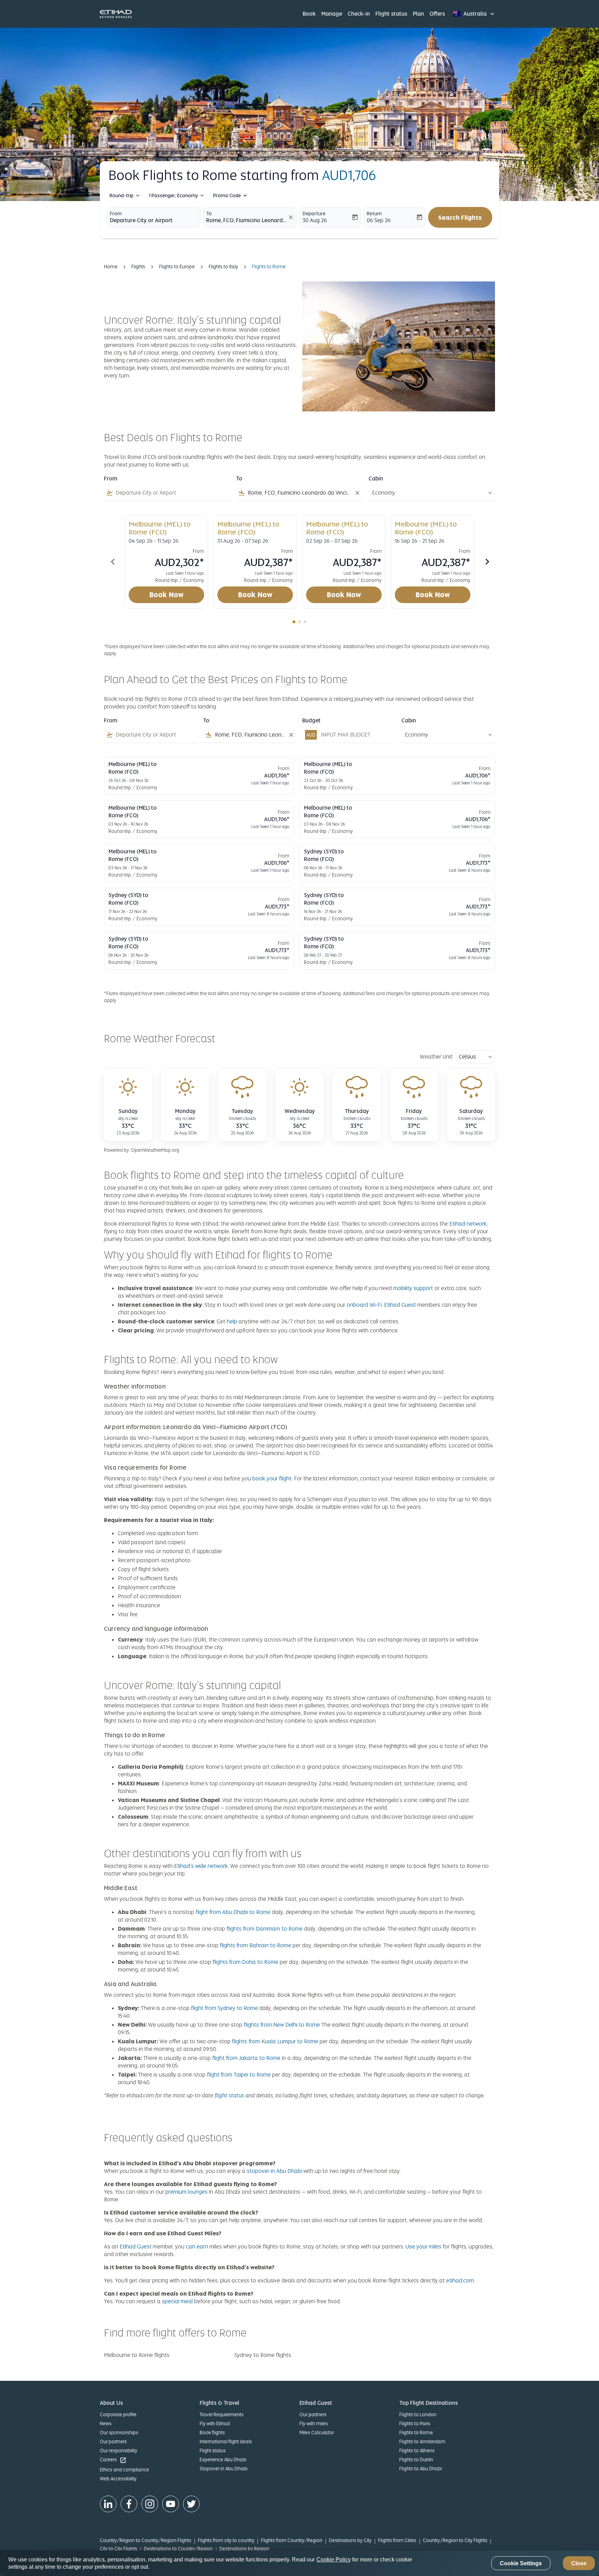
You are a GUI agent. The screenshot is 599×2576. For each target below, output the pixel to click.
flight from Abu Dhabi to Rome (233, 1912)
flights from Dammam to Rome (264, 1929)
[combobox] (154, 220)
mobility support (413, 1288)
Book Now (167, 595)
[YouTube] (171, 2504)
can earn (197, 2247)
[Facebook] (129, 2504)
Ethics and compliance (124, 2470)
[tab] (294, 622)
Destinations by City (350, 2540)
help (232, 1321)
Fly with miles (314, 2423)
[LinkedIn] (108, 2504)
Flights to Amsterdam (422, 2442)
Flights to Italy (223, 267)
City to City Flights (119, 2549)
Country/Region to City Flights (455, 2540)
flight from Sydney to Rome (224, 2008)
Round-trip (121, 195)
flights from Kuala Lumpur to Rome (275, 2041)
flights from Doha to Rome (245, 1962)
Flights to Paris (415, 2423)
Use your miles (423, 2247)
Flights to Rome (416, 2433)
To (209, 214)
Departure (314, 214)
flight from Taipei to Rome (239, 2075)
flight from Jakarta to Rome (246, 2058)
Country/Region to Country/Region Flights (146, 2540)
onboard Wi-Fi (364, 1305)
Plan (418, 14)
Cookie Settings (521, 2563)
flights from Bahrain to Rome (255, 1945)
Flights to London (418, 2414)
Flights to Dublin (416, 2460)
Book (309, 14)
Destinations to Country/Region (178, 2549)
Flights (138, 267)
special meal (177, 2301)
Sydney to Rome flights (263, 2355)
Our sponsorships (119, 2433)
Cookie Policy (334, 2560)
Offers (437, 14)
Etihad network (468, 1224)
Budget (311, 721)
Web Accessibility (118, 2479)
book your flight (272, 1478)
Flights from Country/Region (292, 2540)
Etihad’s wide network (201, 1866)
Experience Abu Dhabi (223, 2460)
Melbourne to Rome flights (137, 2355)
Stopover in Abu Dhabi (224, 2469)
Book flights (212, 2433)
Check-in (359, 14)
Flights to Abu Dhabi (421, 2469)
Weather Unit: (437, 1057)
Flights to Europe (177, 267)
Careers (113, 2460)
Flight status (391, 14)
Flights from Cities (397, 2540)
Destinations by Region (244, 2549)
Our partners (113, 2442)
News (106, 2423)
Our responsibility (119, 2451)
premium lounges (186, 2192)
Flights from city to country (226, 2540)
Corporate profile (118, 2414)
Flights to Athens (417, 2451)
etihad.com (460, 2281)
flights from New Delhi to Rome (282, 2025)
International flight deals (226, 2442)
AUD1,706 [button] (349, 175)
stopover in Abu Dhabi (275, 2171)
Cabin (376, 479)
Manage (332, 14)
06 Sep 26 (379, 220)
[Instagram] (150, 2504)
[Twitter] (191, 2504)
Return (374, 214)
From (116, 214)
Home (111, 267)
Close (579, 2563)
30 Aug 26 (315, 220)
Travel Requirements (222, 2414)
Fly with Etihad (215, 2423)
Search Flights (460, 217)
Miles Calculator (317, 2433)
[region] (299, 2563)
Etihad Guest (400, 1305)
